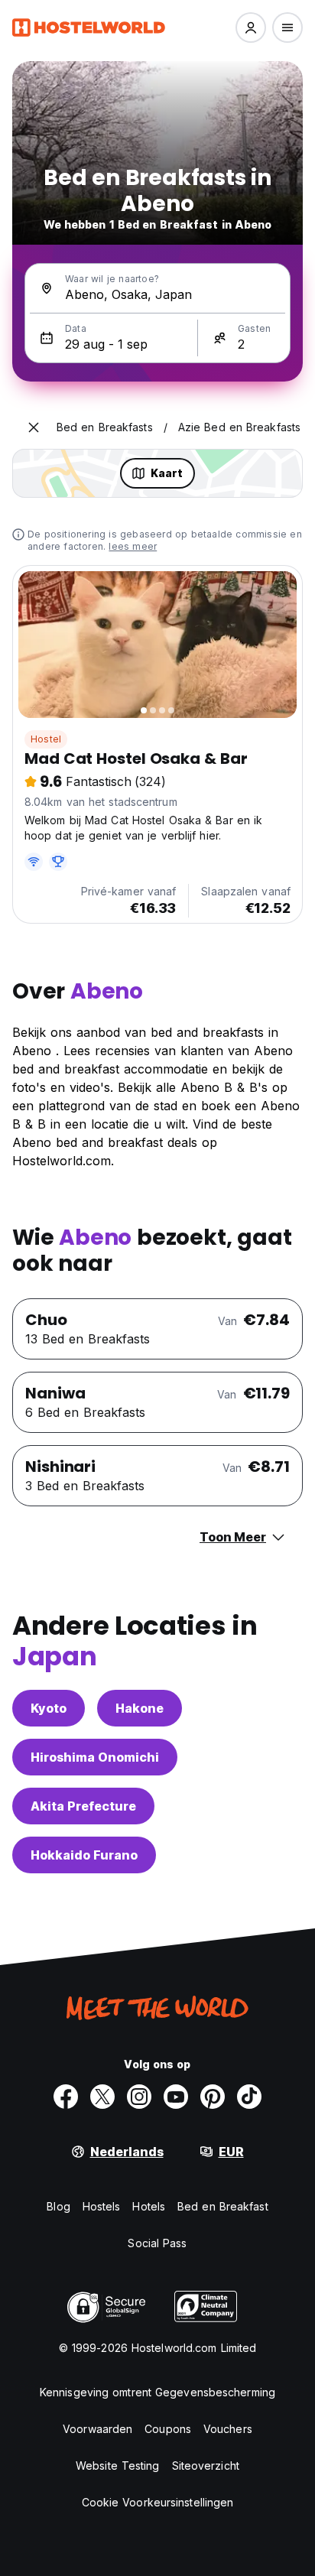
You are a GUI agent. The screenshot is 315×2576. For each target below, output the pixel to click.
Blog (58, 2206)
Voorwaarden (97, 2429)
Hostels (102, 2206)
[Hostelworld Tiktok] (249, 2097)
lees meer (133, 546)
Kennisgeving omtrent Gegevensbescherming (157, 2392)
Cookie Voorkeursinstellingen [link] (158, 2502)
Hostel (46, 739)
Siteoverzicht (206, 2466)
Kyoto (49, 1708)
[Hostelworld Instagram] (139, 2097)
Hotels (149, 2206)
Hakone (140, 1708)
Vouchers (228, 2429)
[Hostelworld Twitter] (102, 2097)
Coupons (168, 2429)
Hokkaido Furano (84, 1855)
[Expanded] (34, 427)
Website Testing (118, 2466)
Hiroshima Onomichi (95, 1757)
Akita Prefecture (83, 1806)
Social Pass (157, 2243)
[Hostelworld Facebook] (66, 2097)
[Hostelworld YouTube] (176, 2097)
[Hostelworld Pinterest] (213, 2097)
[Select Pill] (251, 28)
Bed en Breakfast (223, 2206)
